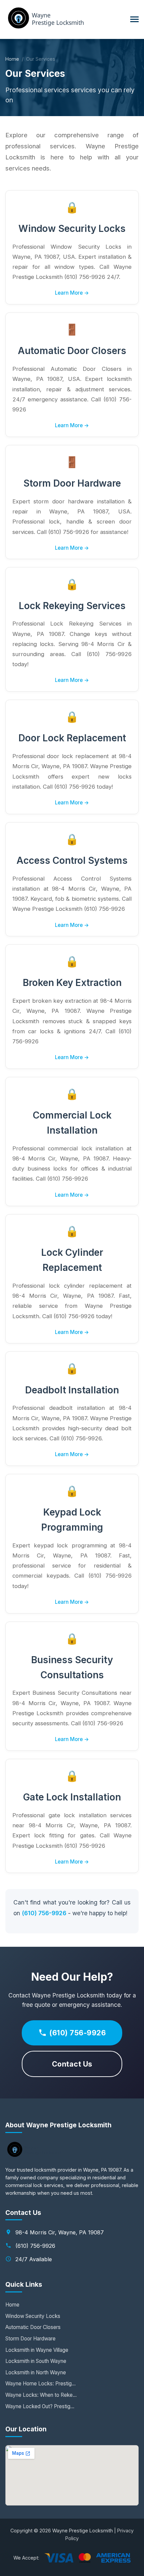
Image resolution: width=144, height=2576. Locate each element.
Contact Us (72, 2064)
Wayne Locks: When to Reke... (41, 2395)
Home (12, 59)
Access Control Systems (72, 860)
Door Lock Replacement (72, 738)
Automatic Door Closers (72, 351)
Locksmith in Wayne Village (37, 2350)
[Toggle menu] (134, 19)
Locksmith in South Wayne (36, 2361)
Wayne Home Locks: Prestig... (41, 2384)
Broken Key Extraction (72, 983)
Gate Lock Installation (72, 1797)
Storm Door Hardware (72, 483)
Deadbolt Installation (72, 1390)
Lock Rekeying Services (72, 606)
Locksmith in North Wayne (36, 2372)
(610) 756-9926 (44, 1913)
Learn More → (72, 293)
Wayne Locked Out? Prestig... (40, 2406)
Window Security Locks (72, 229)
